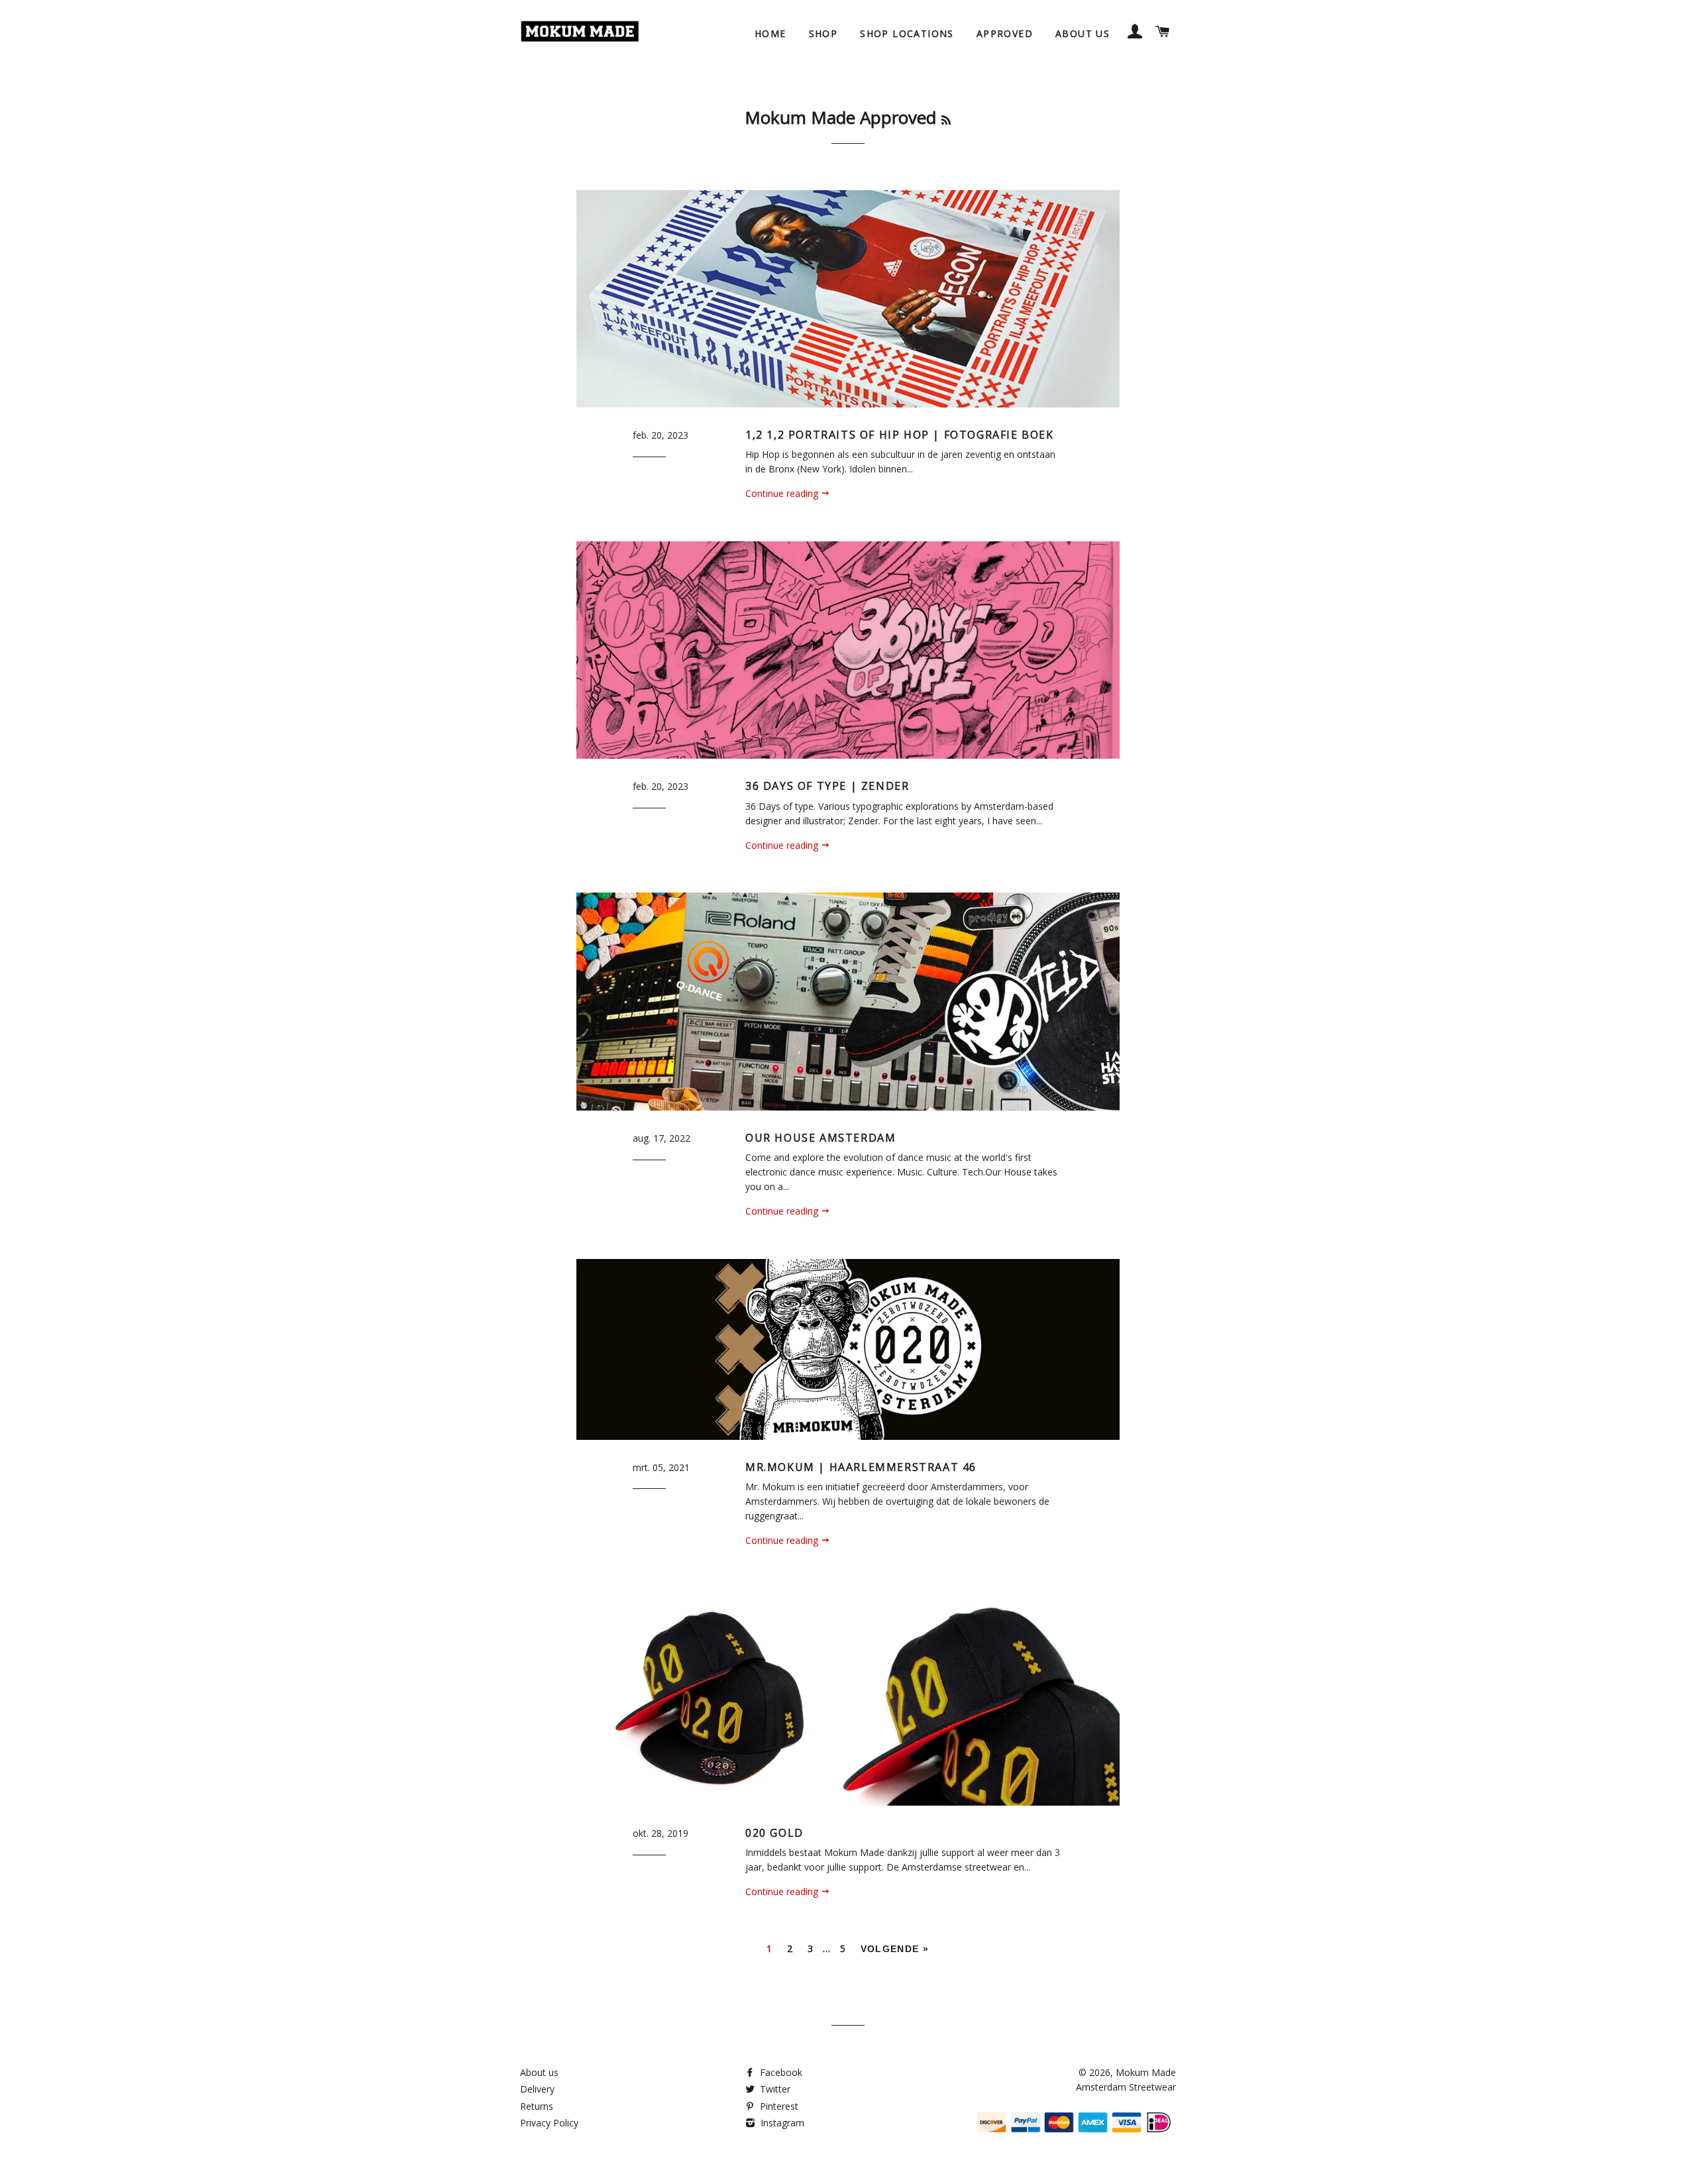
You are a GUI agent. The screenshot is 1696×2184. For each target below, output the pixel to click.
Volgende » (895, 1949)
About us (1083, 33)
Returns (537, 2106)
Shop (823, 33)
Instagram (781, 2123)
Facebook (780, 2072)
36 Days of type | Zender (827, 786)
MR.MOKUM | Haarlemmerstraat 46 (861, 1467)
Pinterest (778, 2106)
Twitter (774, 2089)
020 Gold (774, 1833)
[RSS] (946, 120)
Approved (1005, 33)
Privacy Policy (549, 2123)
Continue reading (783, 493)
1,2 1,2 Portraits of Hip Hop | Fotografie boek (900, 435)
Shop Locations (907, 33)
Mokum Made (1146, 2072)
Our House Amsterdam (821, 1138)
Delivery (537, 2089)
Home (770, 33)
